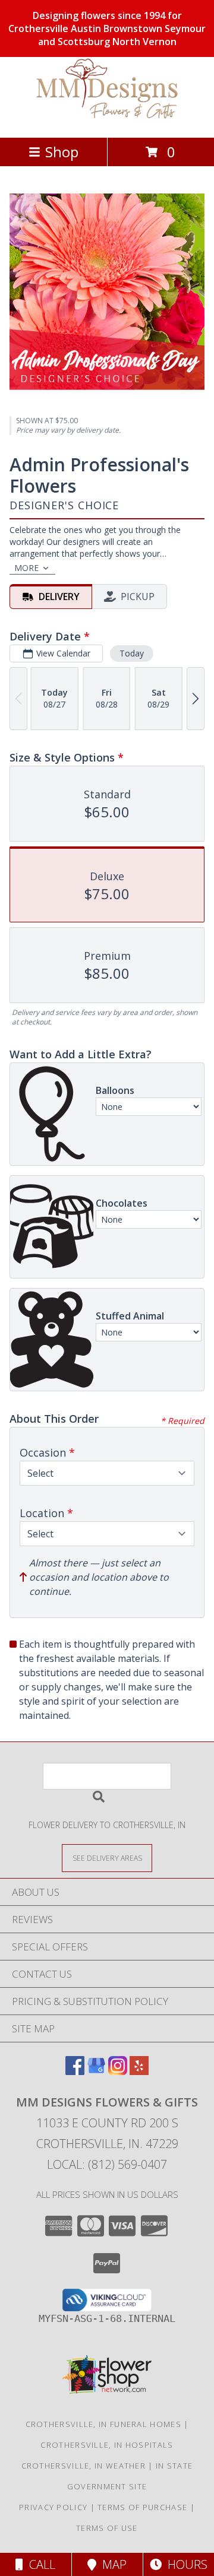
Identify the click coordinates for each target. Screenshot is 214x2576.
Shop (62, 152)
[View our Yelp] (139, 2071)
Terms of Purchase (142, 2507)
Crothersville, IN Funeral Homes (103, 2424)
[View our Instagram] (118, 2071)
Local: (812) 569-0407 (107, 2164)
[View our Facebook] (75, 2071)
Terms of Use (107, 2528)
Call (39, 2564)
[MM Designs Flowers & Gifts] (107, 120)
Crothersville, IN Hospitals (107, 2445)
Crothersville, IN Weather (84, 2466)
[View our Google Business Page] (96, 2071)
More (26, 568)
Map (111, 2564)
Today (132, 653)
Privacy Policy (53, 2507)
